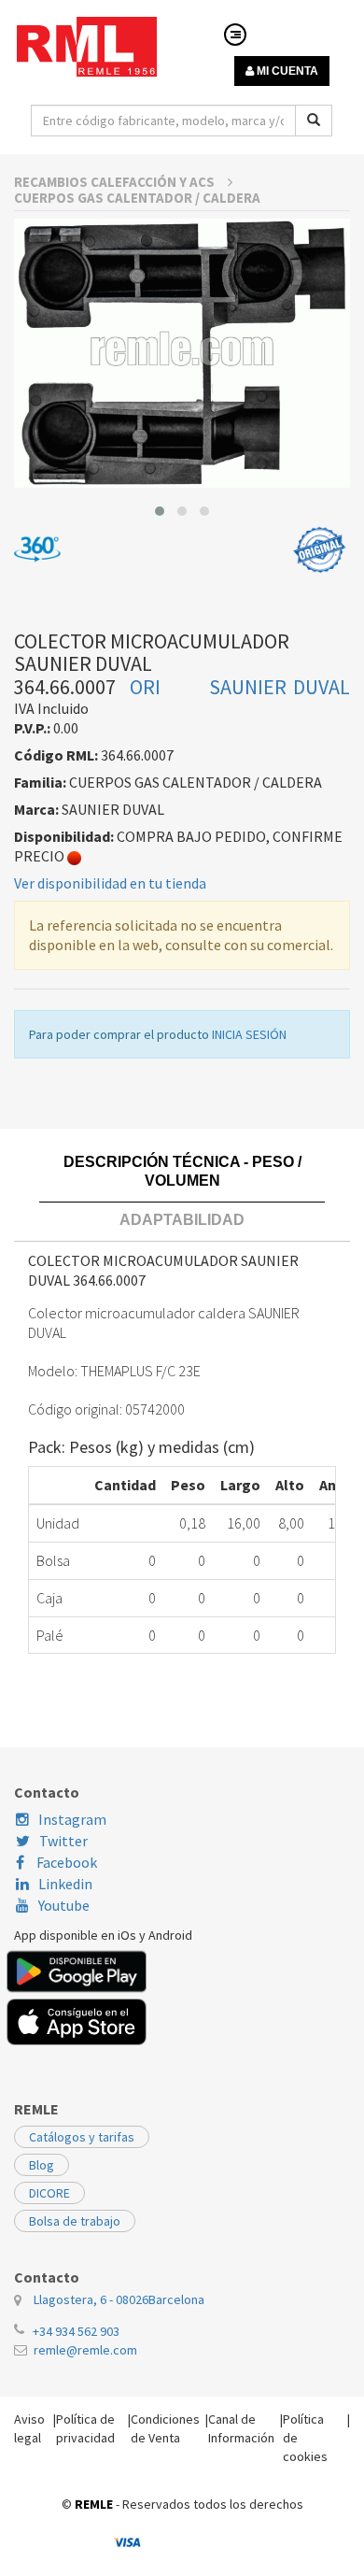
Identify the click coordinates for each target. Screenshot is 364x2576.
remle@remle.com (85, 2350)
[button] (160, 511)
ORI (145, 687)
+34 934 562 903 (76, 2331)
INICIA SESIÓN (249, 1034)
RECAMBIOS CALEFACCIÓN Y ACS (116, 182)
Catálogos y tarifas (82, 2137)
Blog (42, 2165)
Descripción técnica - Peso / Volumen (182, 1171)
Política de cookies (305, 2438)
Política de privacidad (85, 2428)
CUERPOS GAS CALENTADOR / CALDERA (137, 198)
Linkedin (65, 1884)
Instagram (72, 1819)
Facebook (65, 1862)
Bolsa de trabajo (75, 2221)
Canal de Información (241, 2428)
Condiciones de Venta (165, 2428)
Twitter (63, 1841)
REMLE (94, 2504)
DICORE (49, 2193)
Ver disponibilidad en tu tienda (110, 883)
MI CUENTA (286, 71)
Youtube (64, 1905)
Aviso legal (29, 2428)
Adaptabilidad (182, 1220)
